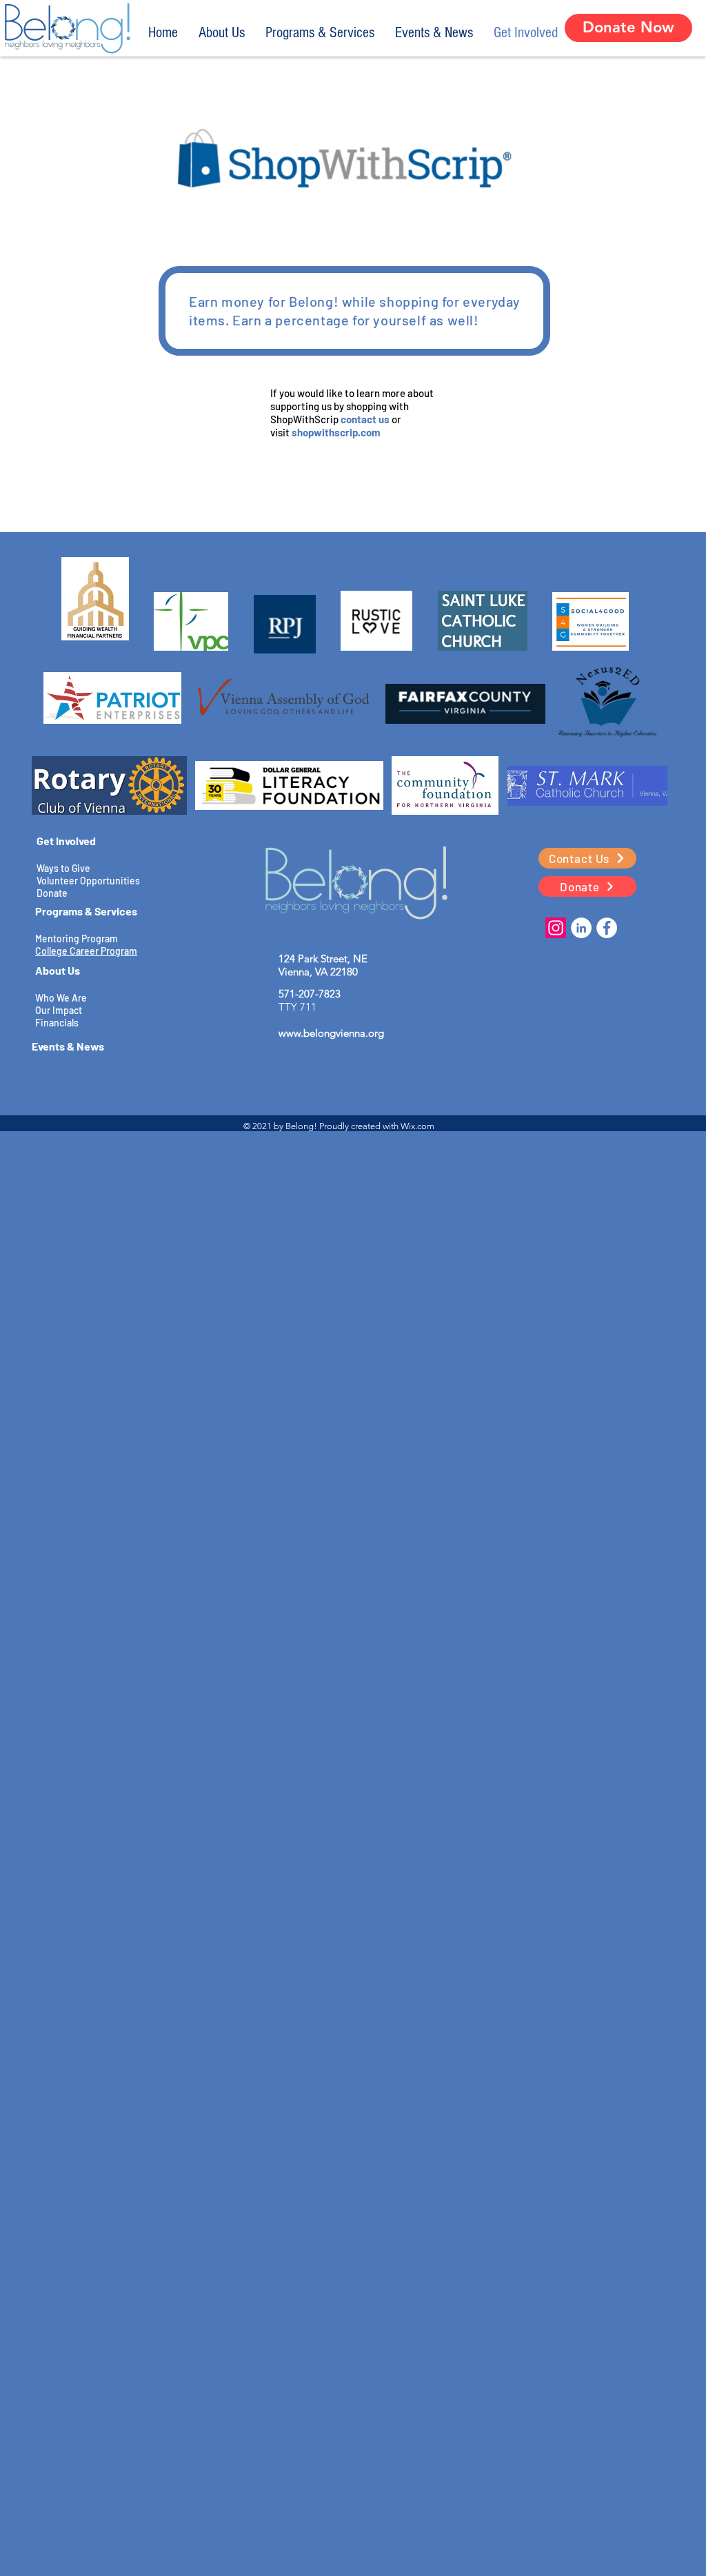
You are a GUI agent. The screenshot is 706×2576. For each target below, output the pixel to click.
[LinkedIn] (581, 928)
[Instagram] (556, 928)
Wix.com (417, 1126)
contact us (365, 419)
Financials (57, 1023)
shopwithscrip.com (336, 432)
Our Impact (59, 1010)
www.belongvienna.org (331, 1033)
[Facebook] (607, 928)
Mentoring (57, 939)
